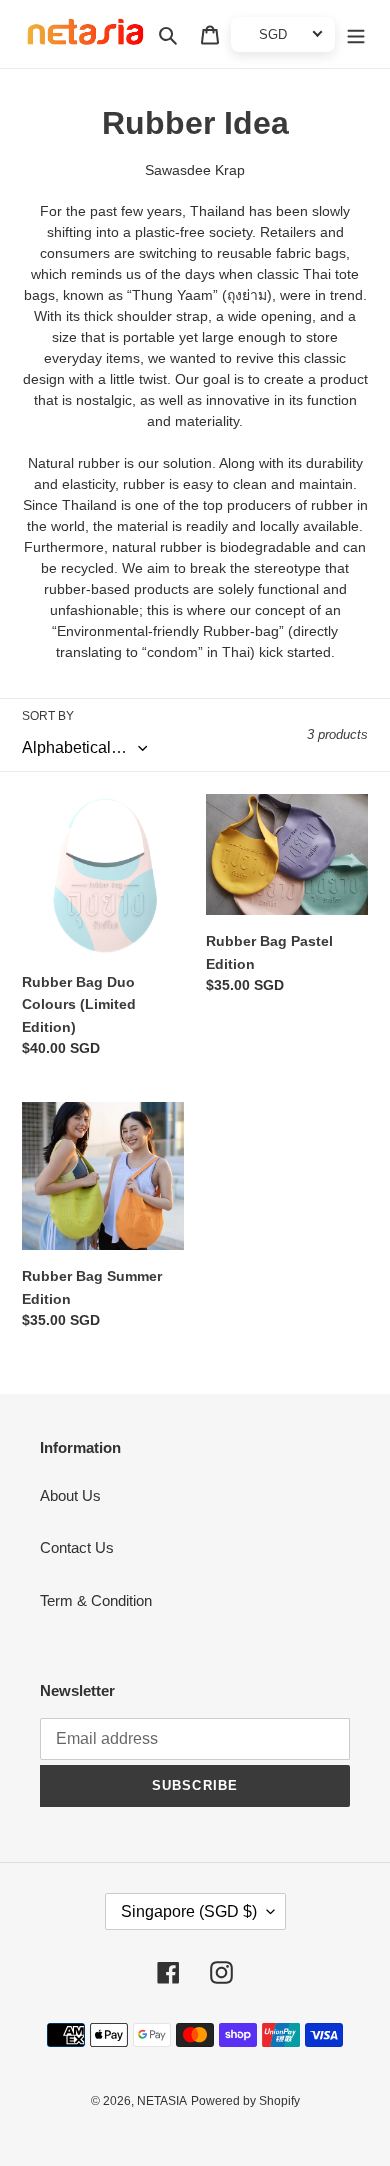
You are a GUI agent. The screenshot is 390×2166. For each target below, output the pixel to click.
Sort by (48, 716)
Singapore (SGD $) (189, 1911)
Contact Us (77, 1547)
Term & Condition (96, 1600)
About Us (70, 1495)
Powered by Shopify (245, 2101)
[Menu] (356, 34)
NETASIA (162, 2101)
